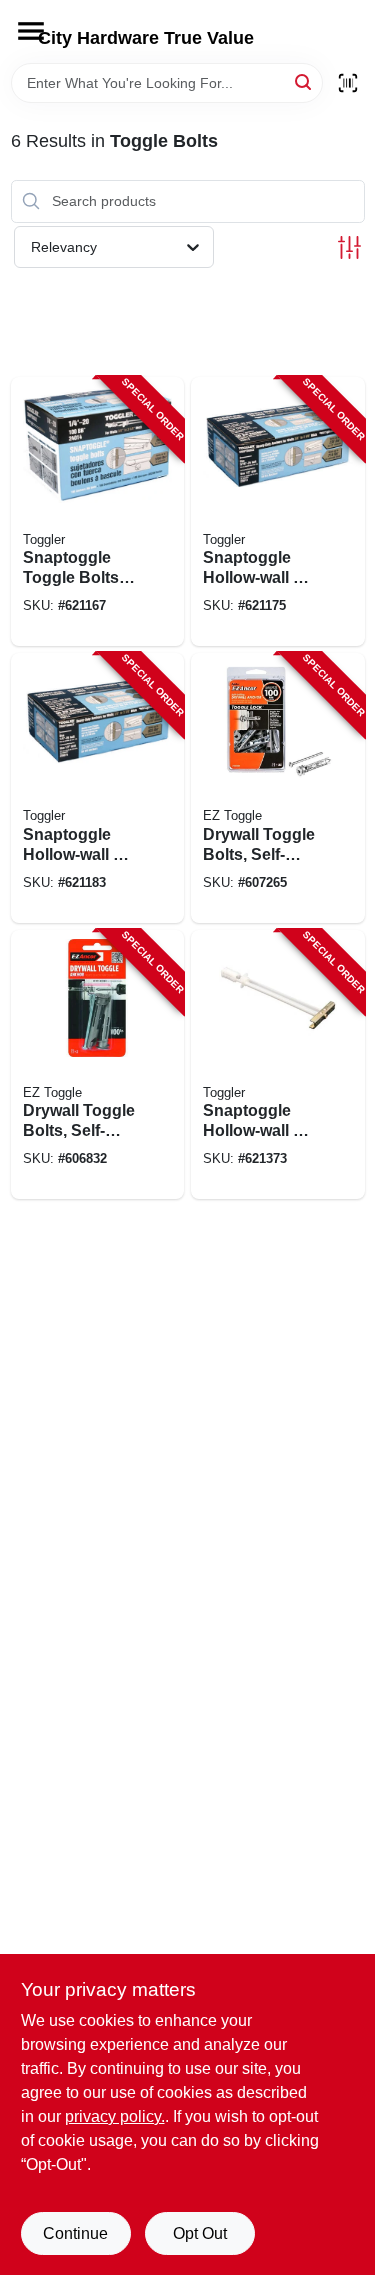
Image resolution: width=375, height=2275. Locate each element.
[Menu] (31, 31)
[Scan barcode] (348, 83)
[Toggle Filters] (349, 247)
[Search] (304, 81)
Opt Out (200, 2233)
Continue (75, 2233)
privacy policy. (115, 2116)
